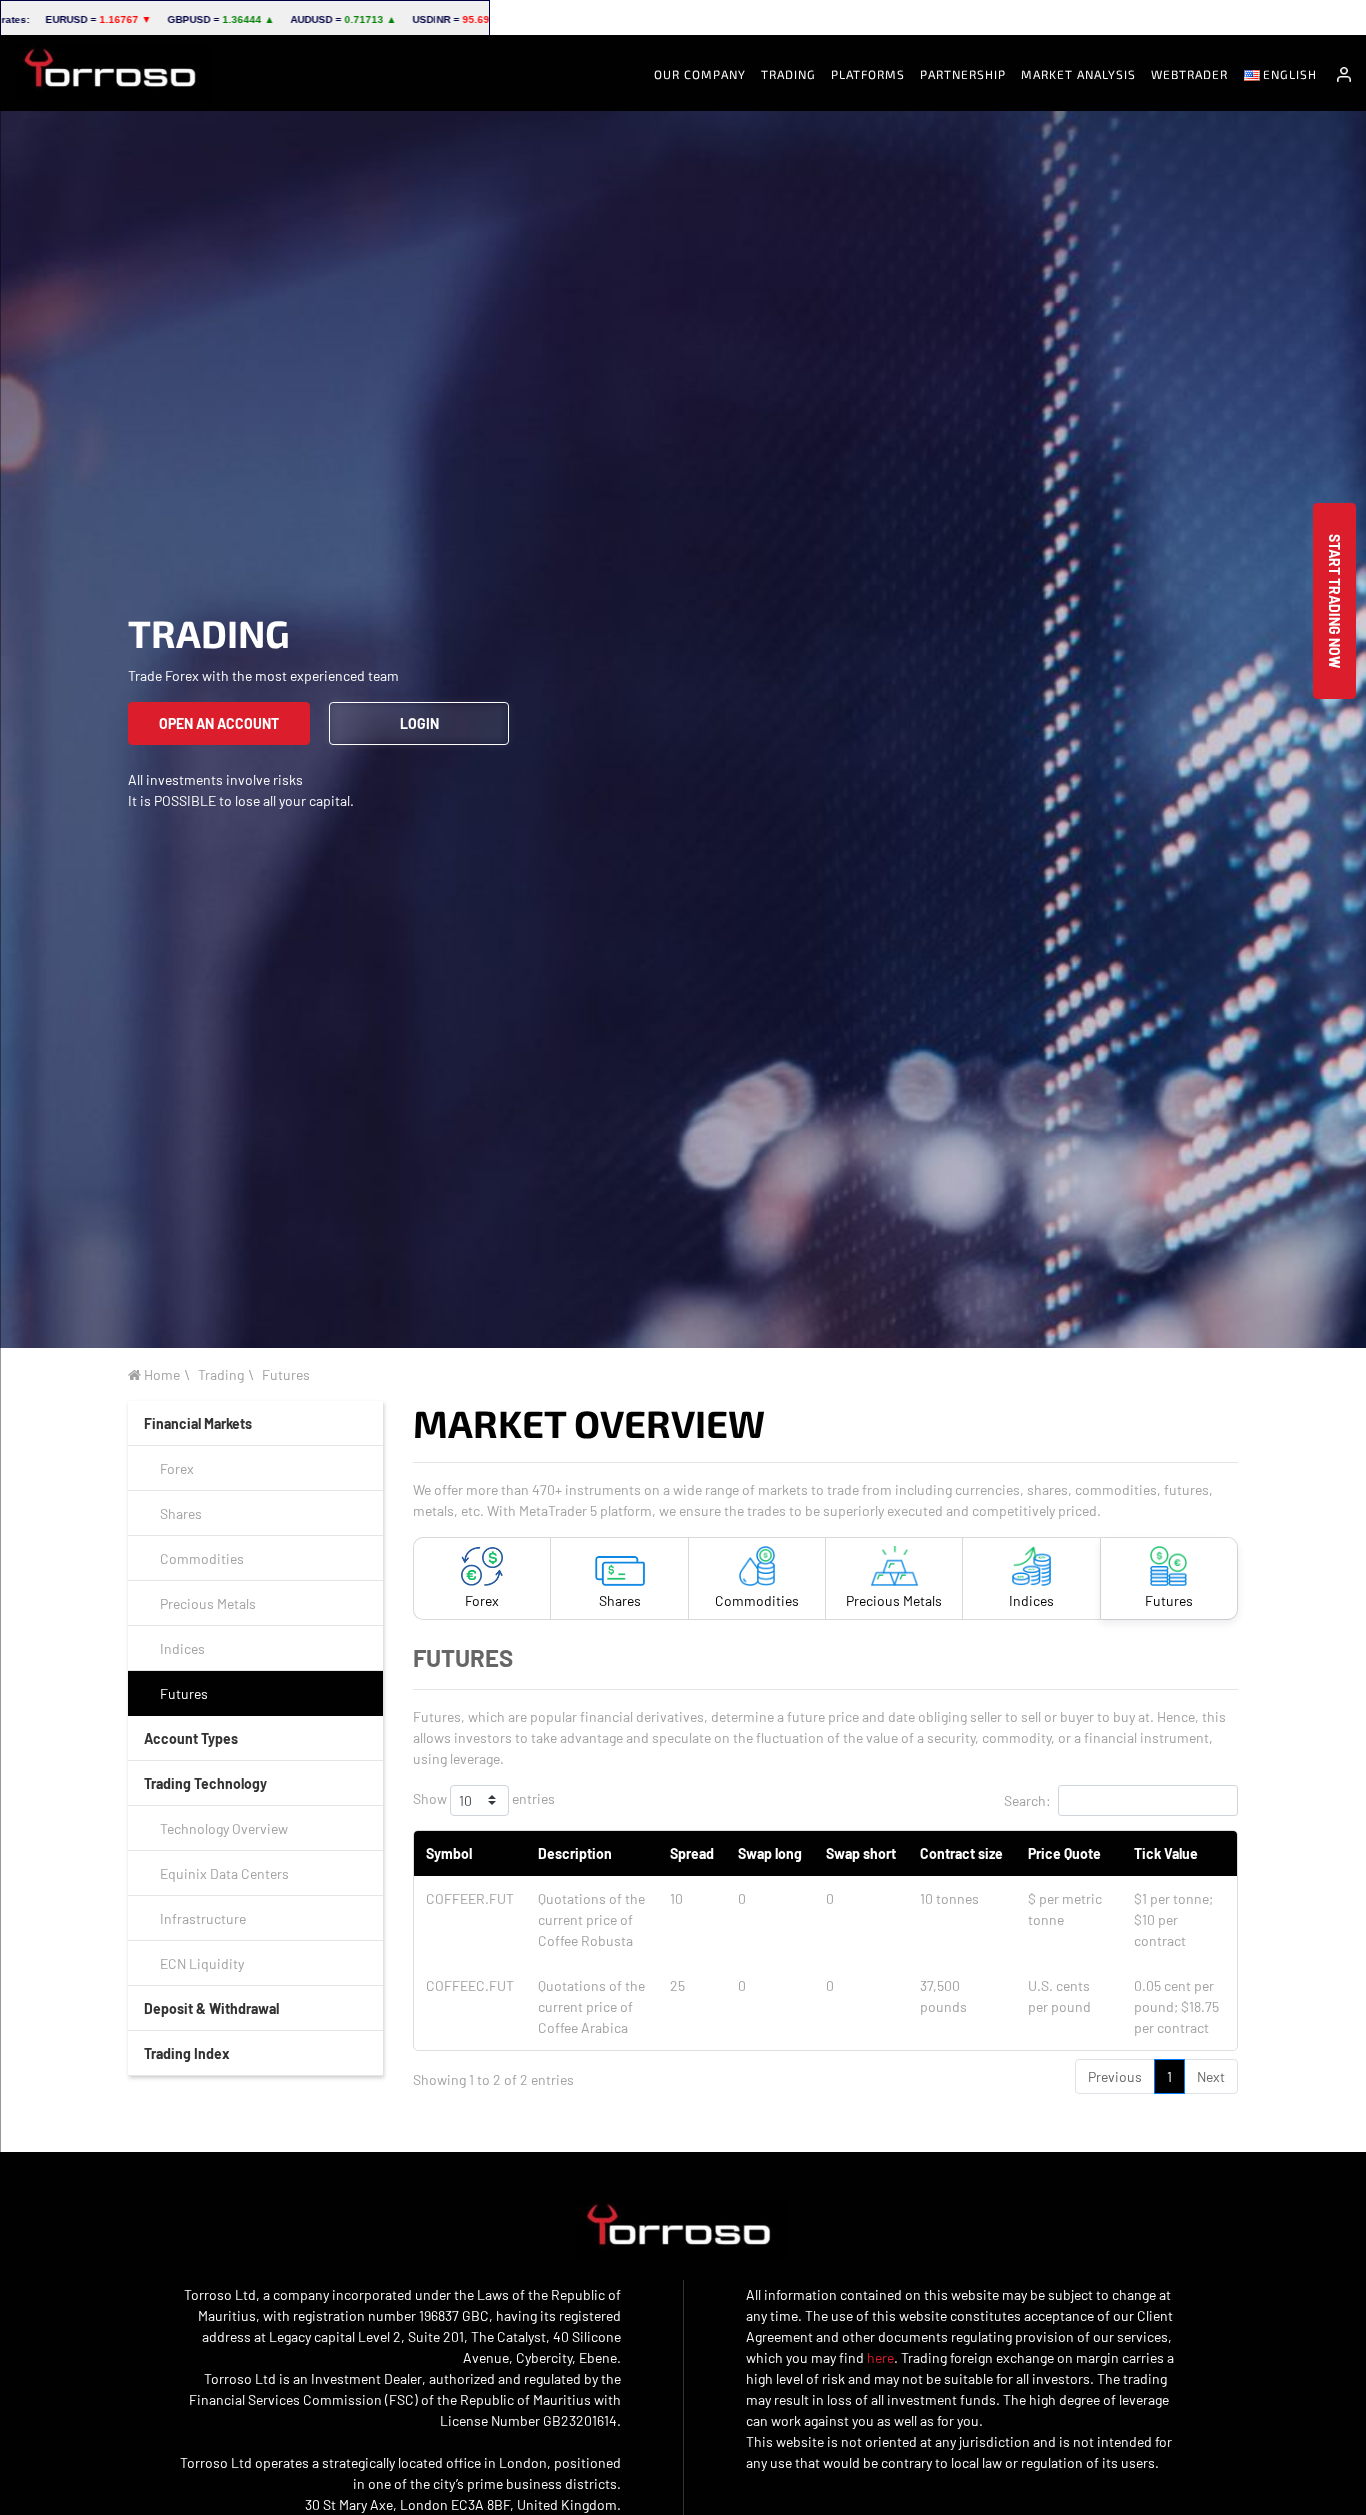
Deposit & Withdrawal (211, 2008)
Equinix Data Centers (224, 1873)
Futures (286, 1374)
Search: (1027, 1800)
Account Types (191, 1738)
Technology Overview (224, 1828)
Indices (182, 1648)
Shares (181, 1513)
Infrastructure (203, 1918)
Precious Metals (208, 1603)
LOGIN (419, 723)
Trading (788, 74)
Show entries (484, 1798)
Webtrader (1189, 74)
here (880, 2357)
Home (160, 1374)
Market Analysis (1078, 74)
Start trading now (1334, 601)
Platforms (868, 74)
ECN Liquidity (202, 1963)
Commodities (202, 1558)
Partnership (963, 74)
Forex (177, 1468)
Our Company (700, 74)
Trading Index (187, 2053)
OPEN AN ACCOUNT (219, 723)
